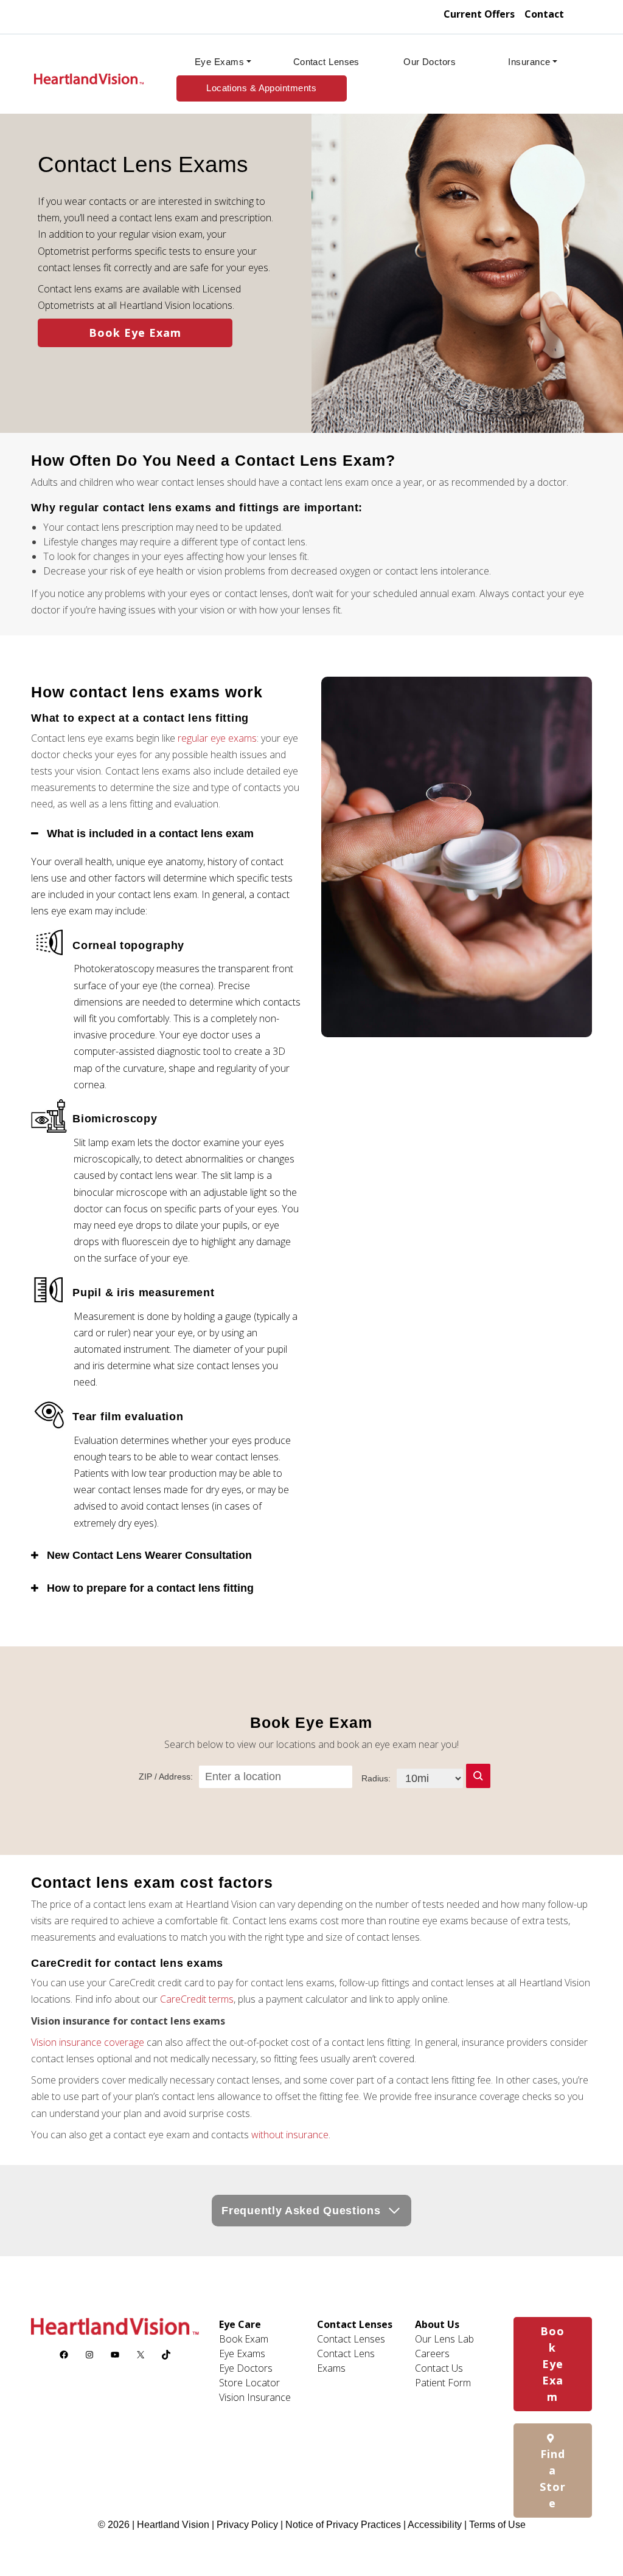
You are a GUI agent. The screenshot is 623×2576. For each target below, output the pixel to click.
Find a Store (553, 2478)
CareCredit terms (197, 1999)
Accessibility (435, 2525)
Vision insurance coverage (88, 2042)
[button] (478, 1776)
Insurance (529, 62)
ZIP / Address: (166, 1777)
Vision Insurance (255, 2397)
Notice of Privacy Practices (343, 2525)
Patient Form (443, 2383)
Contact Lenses (326, 62)
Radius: (376, 1778)
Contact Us (439, 2368)
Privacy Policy (249, 2525)
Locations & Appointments (261, 88)
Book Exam (244, 2339)
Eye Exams (219, 62)
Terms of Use (497, 2525)
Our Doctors (430, 62)
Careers (432, 2353)
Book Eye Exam (135, 333)
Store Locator (249, 2383)
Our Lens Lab (444, 2339)
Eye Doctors (246, 2368)
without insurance (290, 2135)
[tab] (166, 834)
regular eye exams (217, 738)
